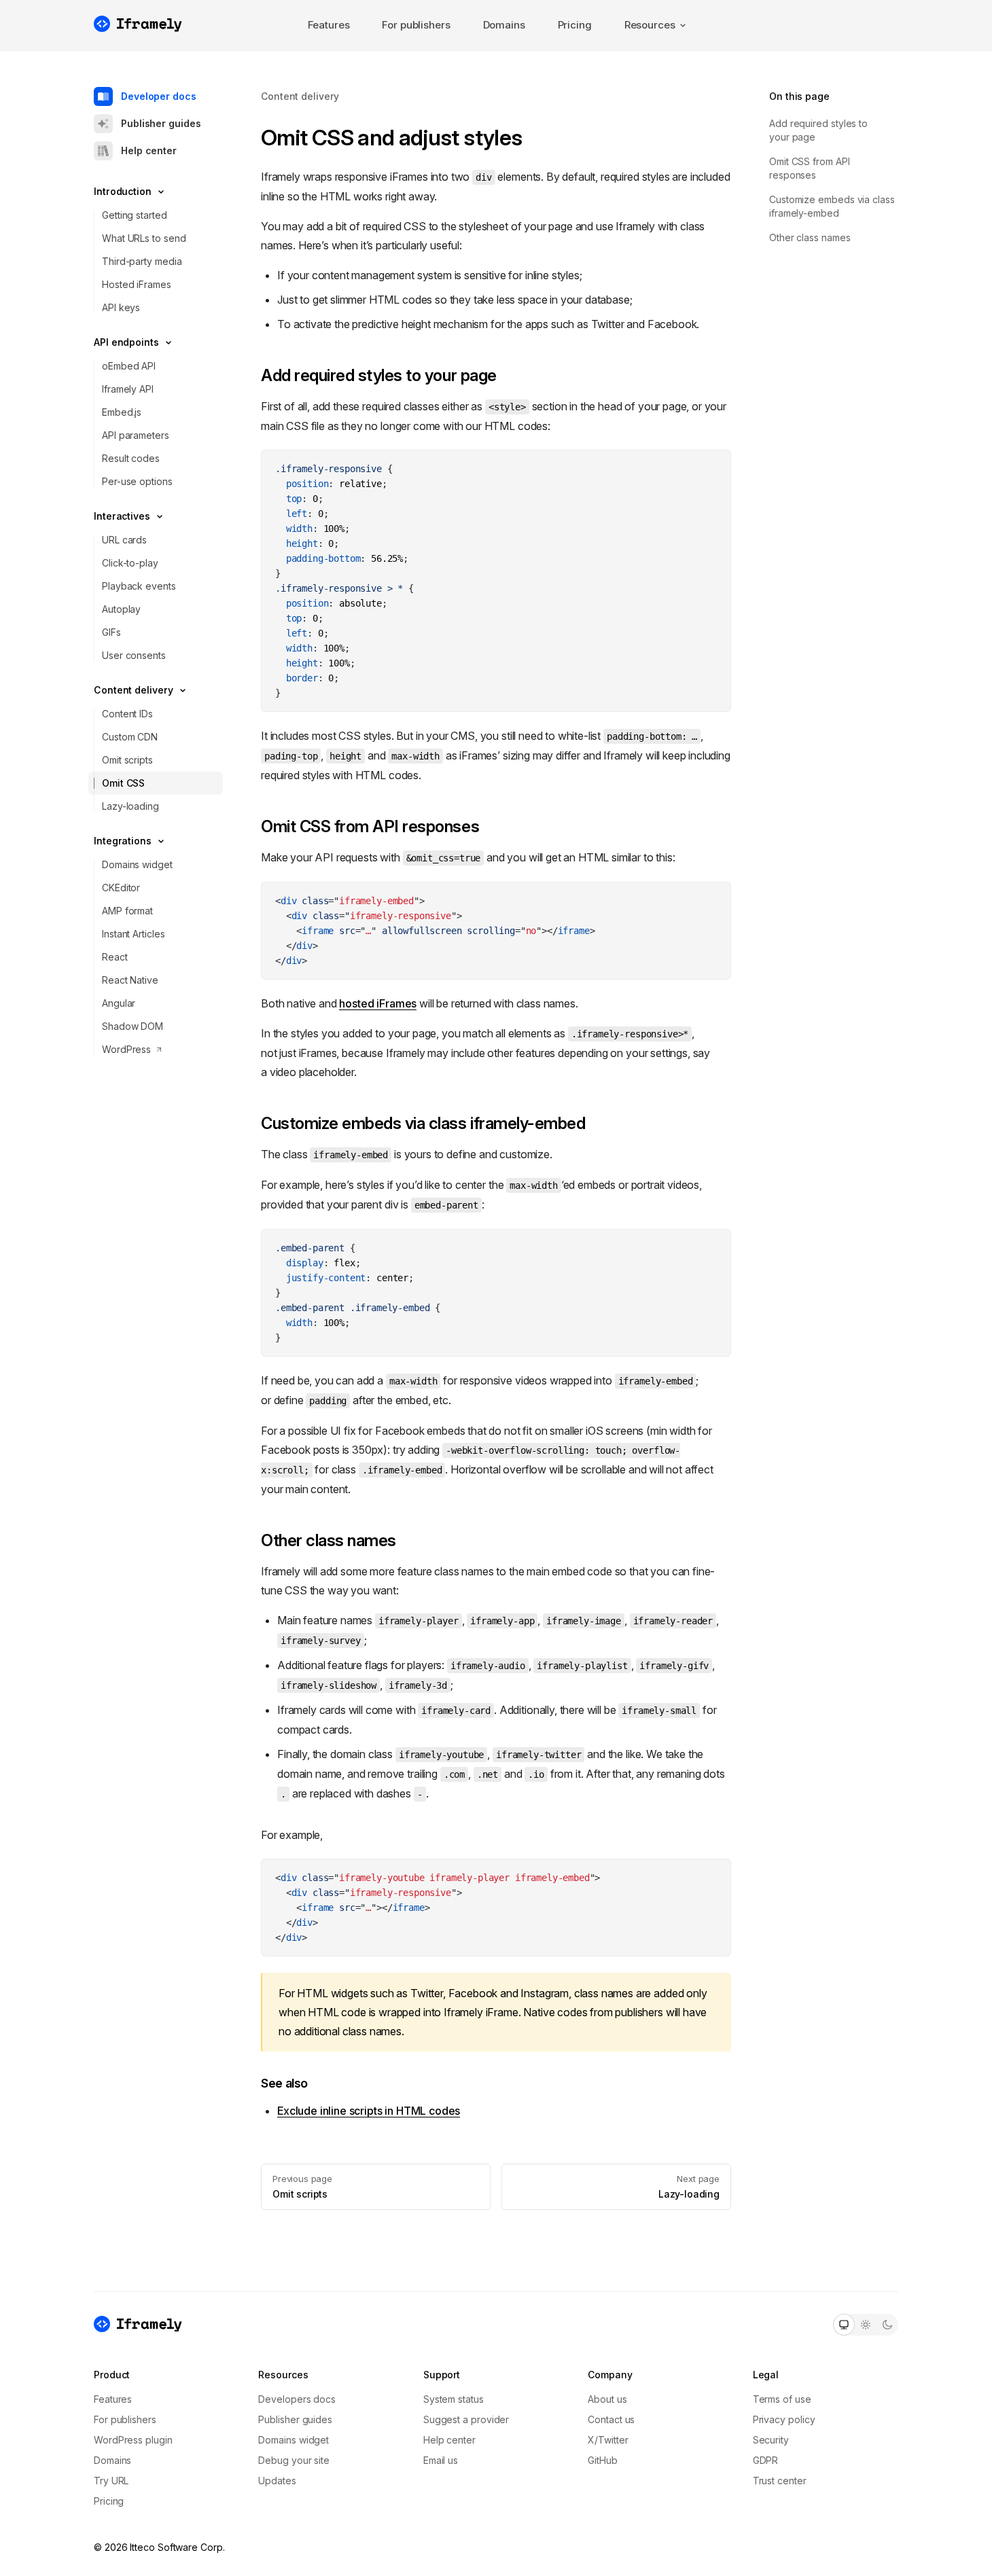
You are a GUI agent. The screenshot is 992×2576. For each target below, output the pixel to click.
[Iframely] (138, 24)
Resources (650, 25)
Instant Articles (134, 934)
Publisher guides (161, 123)
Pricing (575, 25)
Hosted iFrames (137, 284)
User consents (134, 655)
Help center (149, 150)
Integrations (123, 841)
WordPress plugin (133, 2440)
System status (454, 2399)
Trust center (780, 2481)
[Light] (866, 2325)
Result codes (131, 458)
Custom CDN (130, 737)
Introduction (123, 191)
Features (329, 25)
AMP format (127, 911)
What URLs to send (144, 238)
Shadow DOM (132, 1026)
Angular (119, 1003)
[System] (844, 2325)
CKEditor (121, 888)
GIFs (111, 632)
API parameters (136, 435)
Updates (277, 2481)
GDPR (766, 2460)
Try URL (111, 2481)
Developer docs (159, 96)
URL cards (124, 540)
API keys (121, 307)
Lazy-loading (130, 806)
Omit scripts (127, 760)
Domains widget (137, 864)
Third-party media (142, 261)
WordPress (126, 1049)
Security (771, 2440)
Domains (504, 25)
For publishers (416, 25)
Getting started (135, 215)
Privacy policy (784, 2419)
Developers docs (297, 2399)
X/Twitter (608, 2440)
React (115, 957)
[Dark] (887, 2325)
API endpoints (126, 342)
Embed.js (122, 412)
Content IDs (127, 714)
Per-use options (137, 481)
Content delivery (300, 96)
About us (607, 2399)
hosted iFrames (378, 1003)
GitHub (603, 2460)
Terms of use (782, 2399)
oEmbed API (129, 366)
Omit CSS (123, 783)
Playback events (139, 586)
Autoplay (121, 609)
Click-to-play (130, 563)
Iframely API (128, 389)
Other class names (810, 237)
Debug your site (294, 2460)
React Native (130, 980)
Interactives (122, 516)
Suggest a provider (466, 2419)
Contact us (611, 2419)
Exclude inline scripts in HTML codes (369, 2111)
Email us (441, 2460)
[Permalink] (254, 376)
